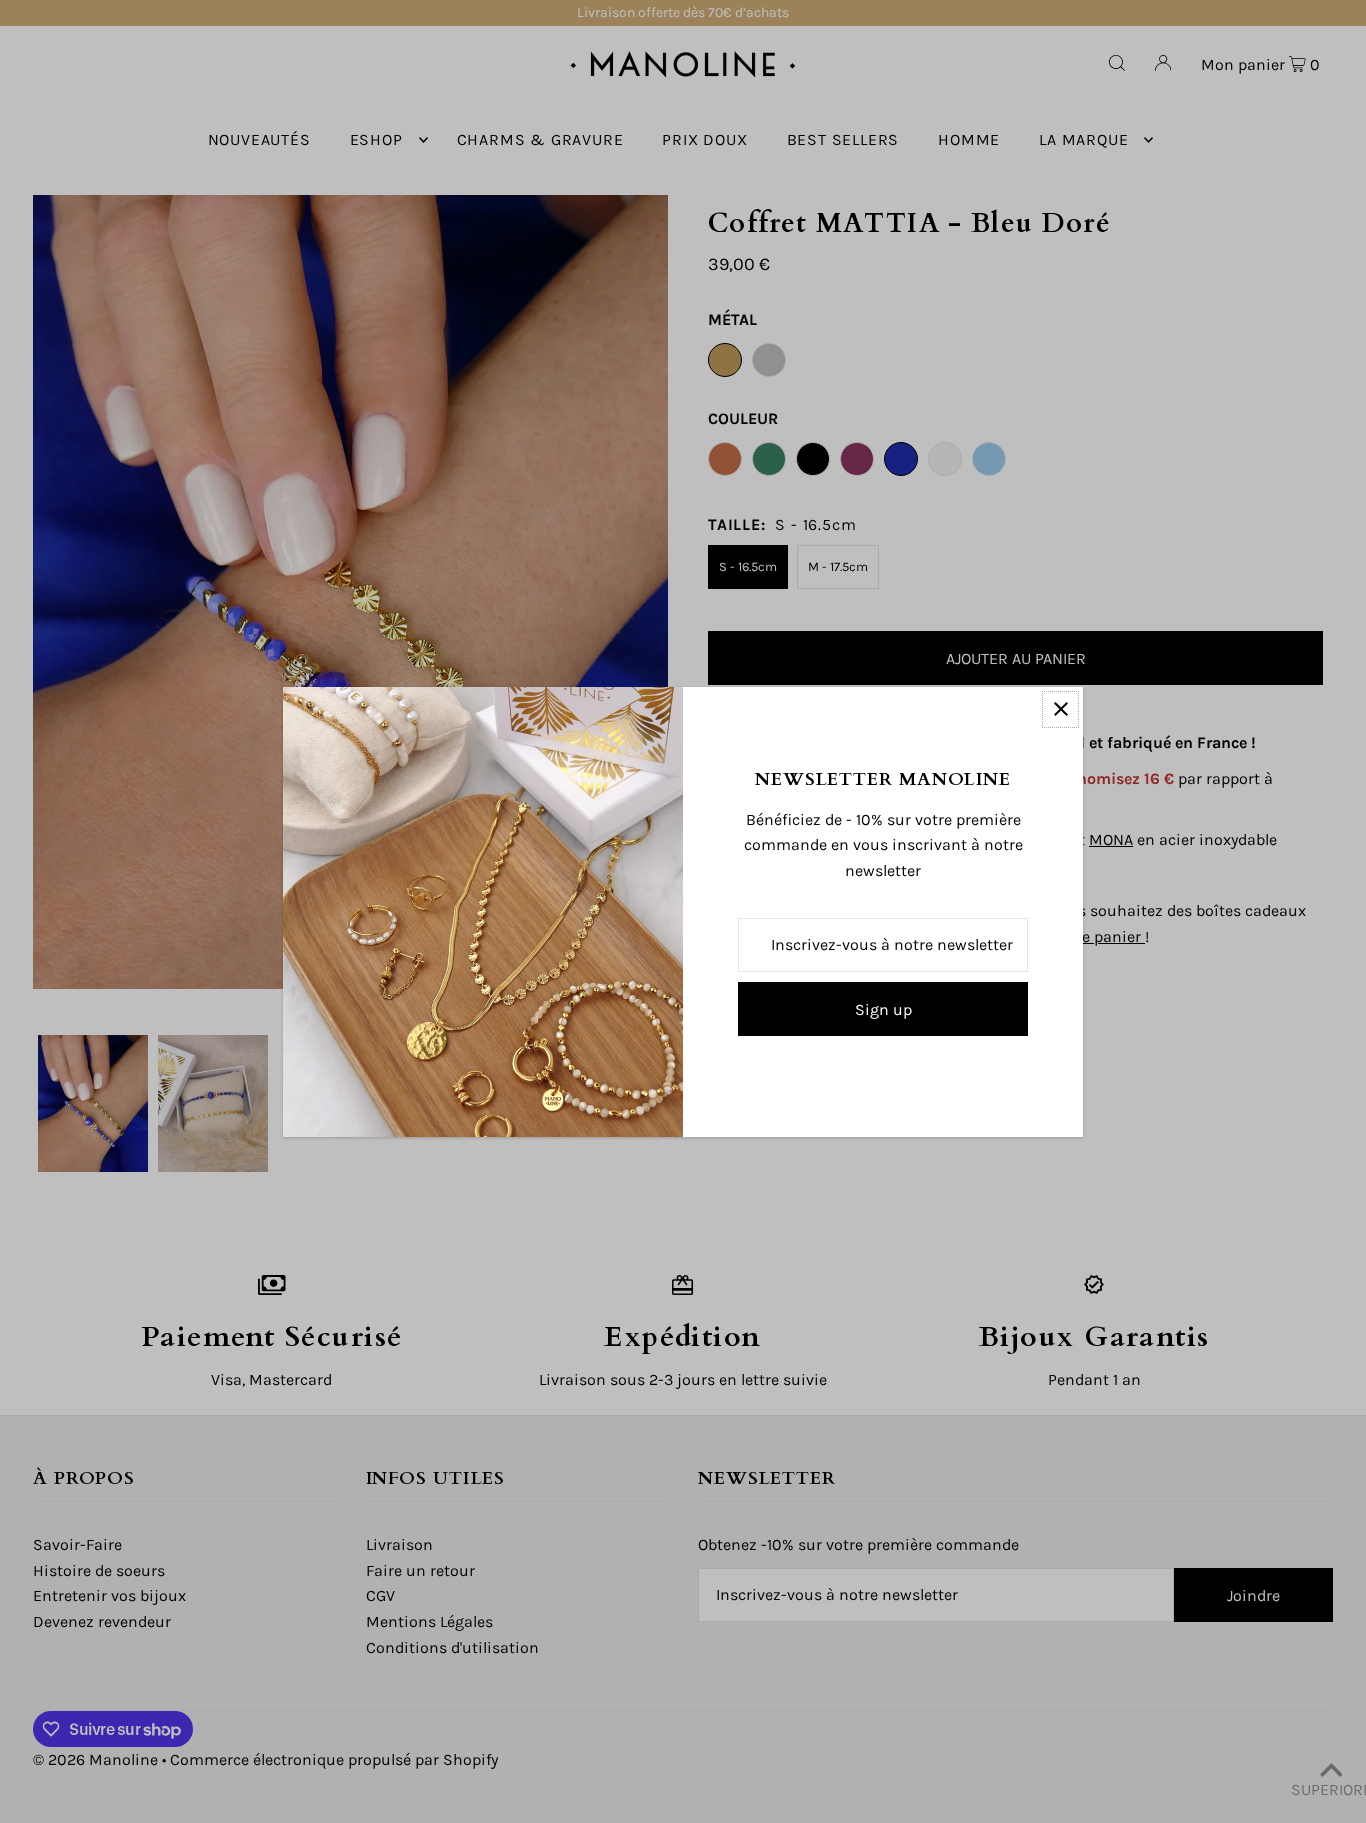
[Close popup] (1060, 709)
